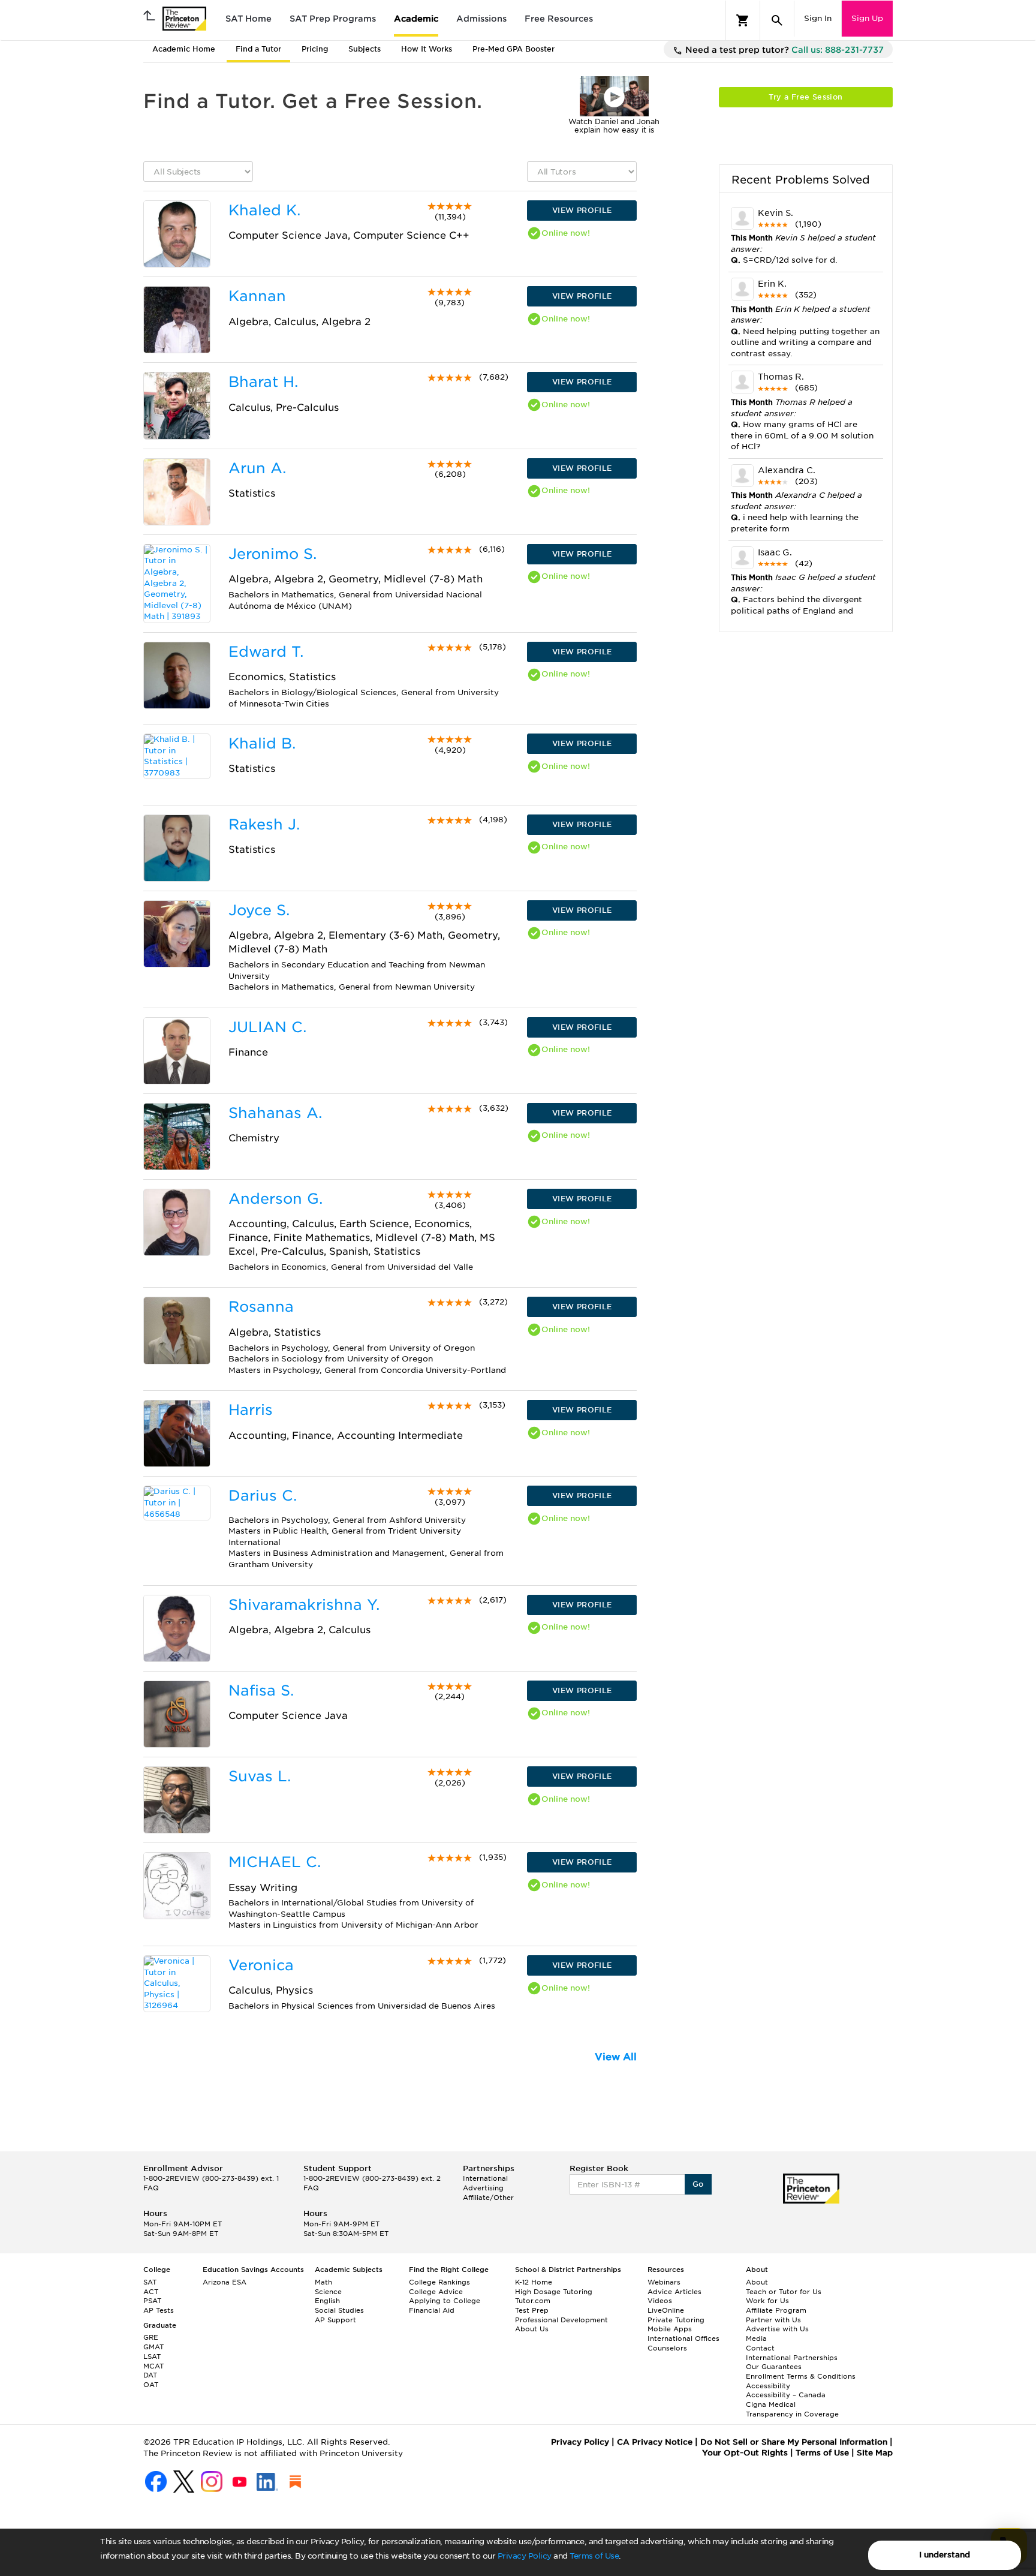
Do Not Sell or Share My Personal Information (794, 2442)
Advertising (483, 2188)
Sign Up (867, 18)
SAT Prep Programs (333, 19)
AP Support (335, 2320)
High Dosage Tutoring (554, 2292)
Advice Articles (674, 2292)
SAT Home (249, 19)
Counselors (667, 2348)
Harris (251, 1410)
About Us (532, 2329)
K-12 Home (534, 2282)
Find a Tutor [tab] (258, 49)
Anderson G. (275, 1199)
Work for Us (767, 2301)
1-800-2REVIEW (211, 2178)
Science (328, 2292)
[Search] (777, 20)
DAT (150, 2375)
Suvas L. (260, 1776)
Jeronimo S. (272, 554)
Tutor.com (533, 2301)
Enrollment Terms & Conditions (801, 2376)
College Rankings (439, 2282)
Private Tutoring (676, 2320)
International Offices (683, 2338)
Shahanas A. (275, 1113)
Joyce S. (259, 910)
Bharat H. (263, 382)
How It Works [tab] (427, 49)
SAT (150, 2282)
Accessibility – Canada (786, 2395)
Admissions (481, 19)
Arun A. (257, 468)
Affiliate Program (776, 2310)
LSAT (152, 2356)
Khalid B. (262, 743)
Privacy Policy (525, 2556)
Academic (416, 19)
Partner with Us (773, 2320)
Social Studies (339, 2310)
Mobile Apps (670, 2329)
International (485, 2178)
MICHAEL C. (275, 1862)
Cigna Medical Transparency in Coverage (792, 2409)
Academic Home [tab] (184, 49)
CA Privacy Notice (655, 2442)
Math (323, 2282)
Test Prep (532, 2310)
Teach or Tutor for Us (784, 2292)
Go (698, 2184)
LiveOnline (666, 2310)
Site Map (875, 2453)
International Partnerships (792, 2358)
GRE (151, 2337)
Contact (760, 2348)
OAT (151, 2385)
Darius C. (263, 1496)
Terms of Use (594, 2556)
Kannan (257, 296)
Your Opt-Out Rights (745, 2453)
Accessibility (768, 2386)
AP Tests (159, 2310)
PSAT (152, 2301)
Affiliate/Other (488, 2198)
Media (756, 2338)
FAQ (151, 2188)
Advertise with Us (777, 2329)
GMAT (153, 2347)
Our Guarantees (774, 2367)
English (327, 2301)
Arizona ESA (225, 2282)
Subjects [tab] (365, 49)
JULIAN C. (267, 1027)
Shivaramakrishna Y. (304, 1605)
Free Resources (559, 19)
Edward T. (266, 652)
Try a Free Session (805, 97)
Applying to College (445, 2301)
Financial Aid (432, 2310)
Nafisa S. (261, 1690)
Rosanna (261, 1307)
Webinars (664, 2282)
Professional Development (561, 2320)
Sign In (818, 18)
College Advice (436, 2292)
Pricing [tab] (315, 49)
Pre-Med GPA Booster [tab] (514, 49)
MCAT (153, 2366)
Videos (660, 2301)
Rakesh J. (264, 824)
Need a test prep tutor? (783, 50)
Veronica (261, 1965)
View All (616, 2057)
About (757, 2282)
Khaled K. (264, 210)
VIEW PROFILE (582, 210)
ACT (151, 2292)
